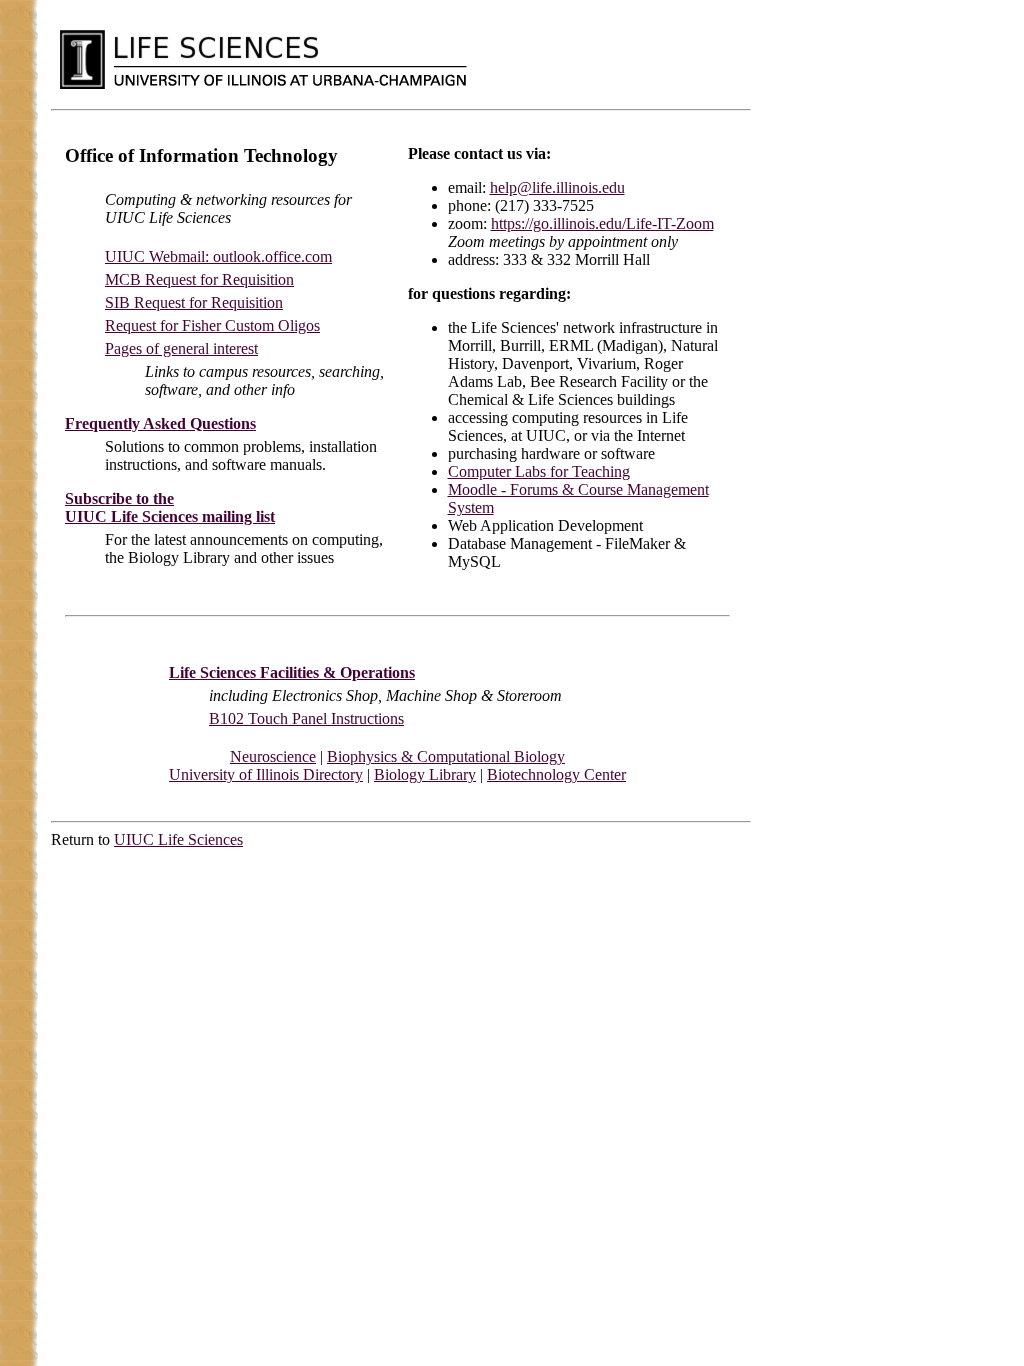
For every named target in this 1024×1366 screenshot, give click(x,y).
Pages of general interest (181, 348)
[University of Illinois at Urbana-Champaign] (82, 58)
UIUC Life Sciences (178, 839)
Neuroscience (273, 756)
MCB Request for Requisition (199, 279)
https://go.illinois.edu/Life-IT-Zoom (602, 223)
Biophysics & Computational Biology (446, 756)
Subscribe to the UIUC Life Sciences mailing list (170, 507)
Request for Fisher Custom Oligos (212, 325)
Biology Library (425, 774)
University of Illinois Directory (266, 774)
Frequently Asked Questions (160, 423)
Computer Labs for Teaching (539, 471)
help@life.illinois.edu (557, 187)
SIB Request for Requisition (194, 302)
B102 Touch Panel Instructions (306, 718)
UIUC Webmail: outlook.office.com (218, 256)
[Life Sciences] (216, 45)
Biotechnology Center (556, 774)
